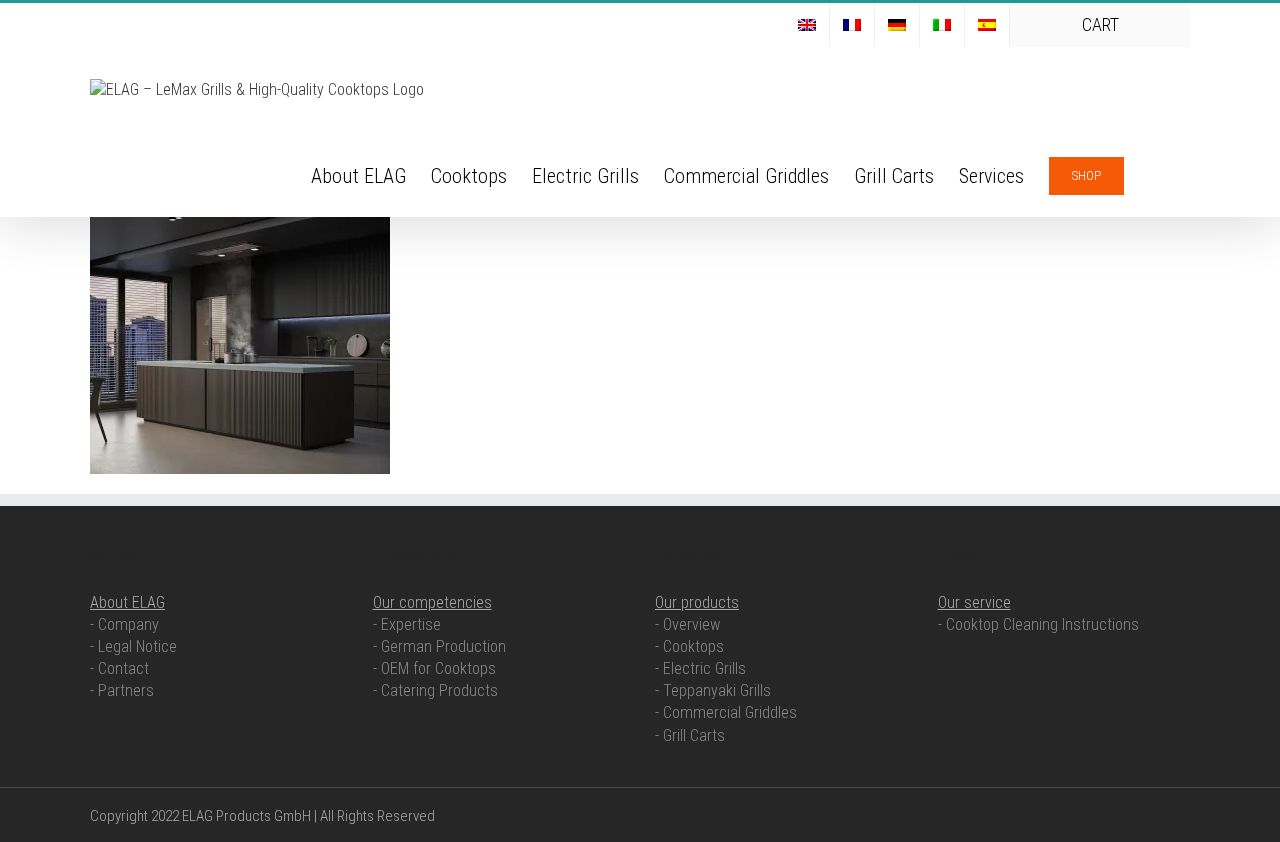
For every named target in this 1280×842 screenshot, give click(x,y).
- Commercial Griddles (726, 712)
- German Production (439, 646)
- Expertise (407, 624)
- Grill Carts (690, 735)
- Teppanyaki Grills (713, 690)
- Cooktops (689, 646)
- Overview (687, 624)
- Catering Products (435, 690)
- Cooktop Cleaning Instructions (1038, 624)
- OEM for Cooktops (434, 668)
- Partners (122, 690)
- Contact (119, 668)
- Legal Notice (133, 646)
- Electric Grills (700, 668)
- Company (124, 624)
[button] (1157, 174)
